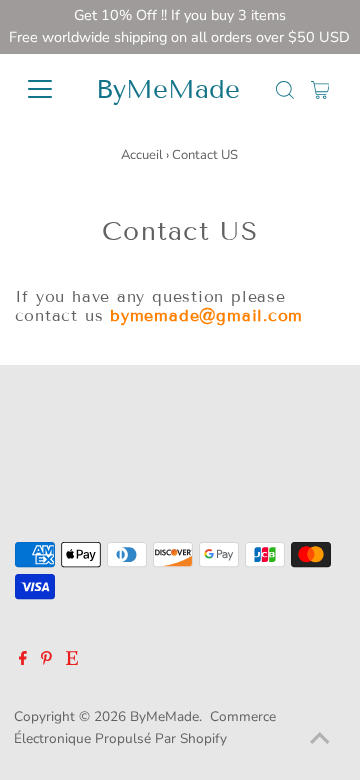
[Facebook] (23, 661)
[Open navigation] (44, 89)
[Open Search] (285, 90)
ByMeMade (168, 89)
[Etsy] (72, 661)
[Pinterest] (46, 661)
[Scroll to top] (320, 740)
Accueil (142, 155)
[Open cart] (320, 89)
